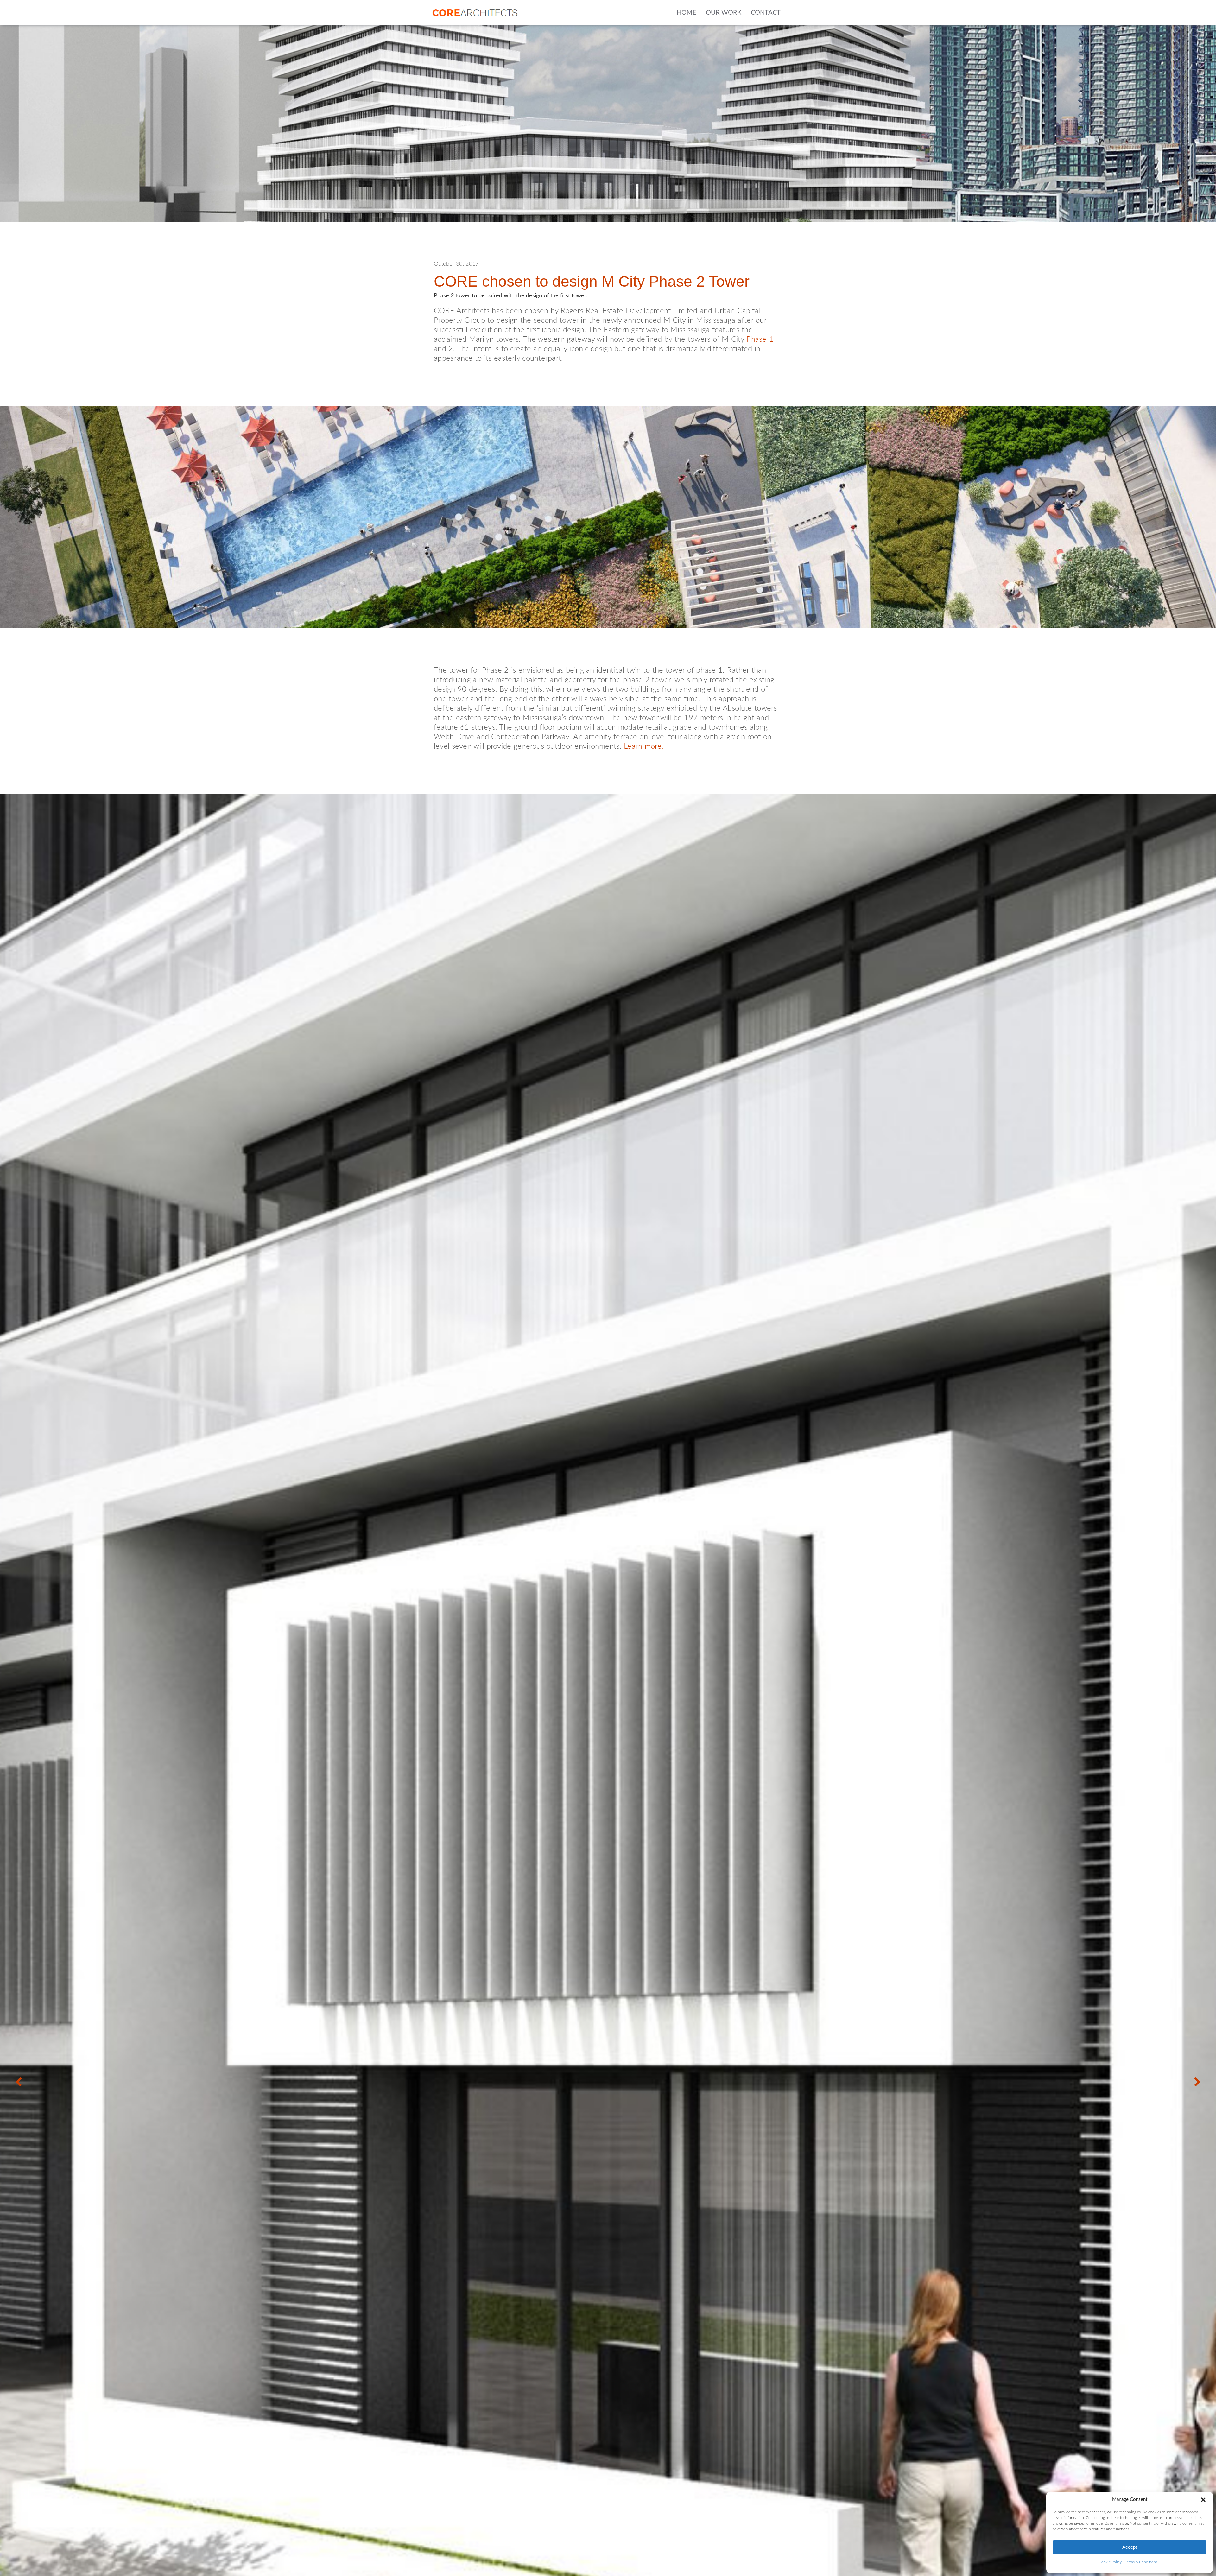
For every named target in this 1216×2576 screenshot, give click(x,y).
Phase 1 (760, 339)
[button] (1203, 2500)
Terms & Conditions (1141, 2562)
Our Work (724, 13)
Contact (766, 13)
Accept (1130, 2547)
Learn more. (644, 746)
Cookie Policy (1110, 2562)
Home (687, 13)
